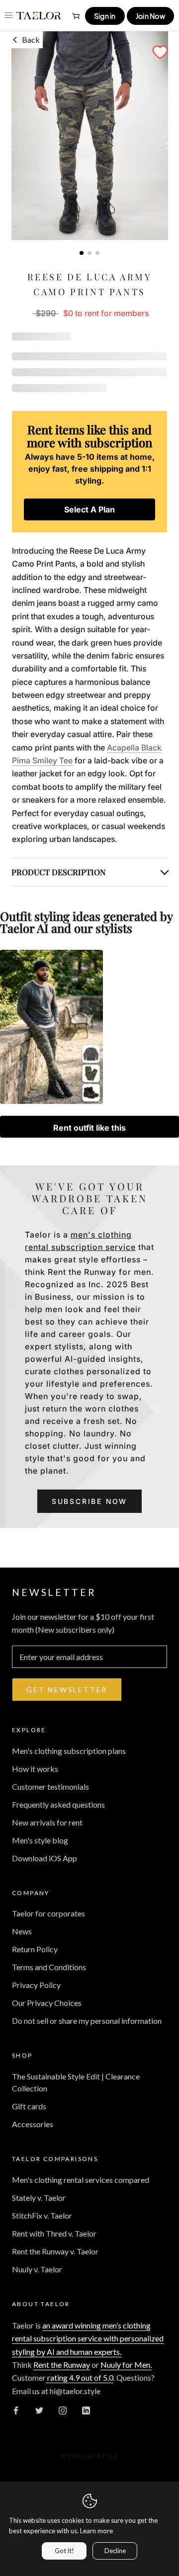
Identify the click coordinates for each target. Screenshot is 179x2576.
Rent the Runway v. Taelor (55, 2251)
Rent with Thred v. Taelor (54, 2233)
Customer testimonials (50, 1787)
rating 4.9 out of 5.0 (80, 2377)
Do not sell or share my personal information (87, 2021)
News (22, 1931)
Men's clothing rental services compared (81, 2180)
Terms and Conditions (49, 1967)
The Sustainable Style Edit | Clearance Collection (76, 2082)
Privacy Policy (36, 1985)
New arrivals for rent (47, 1822)
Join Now (150, 16)
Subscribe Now (89, 1501)
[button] (160, 52)
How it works (35, 1769)
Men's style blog (40, 1840)
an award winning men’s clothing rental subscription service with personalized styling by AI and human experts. (88, 2338)
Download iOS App (45, 1858)
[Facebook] (16, 2410)
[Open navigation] (9, 15)
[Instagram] (63, 2410)
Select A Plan (89, 509)
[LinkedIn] (86, 2410)
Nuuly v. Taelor (37, 2269)
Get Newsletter (67, 1690)
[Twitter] (39, 2410)
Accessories (33, 2124)
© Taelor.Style (90, 2456)
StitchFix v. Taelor (42, 2215)
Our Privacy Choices (47, 2003)
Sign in (105, 16)
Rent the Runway (62, 2365)
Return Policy (35, 1949)
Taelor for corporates (48, 1913)
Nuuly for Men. (126, 2365)
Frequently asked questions (58, 1804)
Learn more (96, 2531)
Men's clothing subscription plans (69, 1751)
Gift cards (29, 2106)
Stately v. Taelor (39, 2198)
